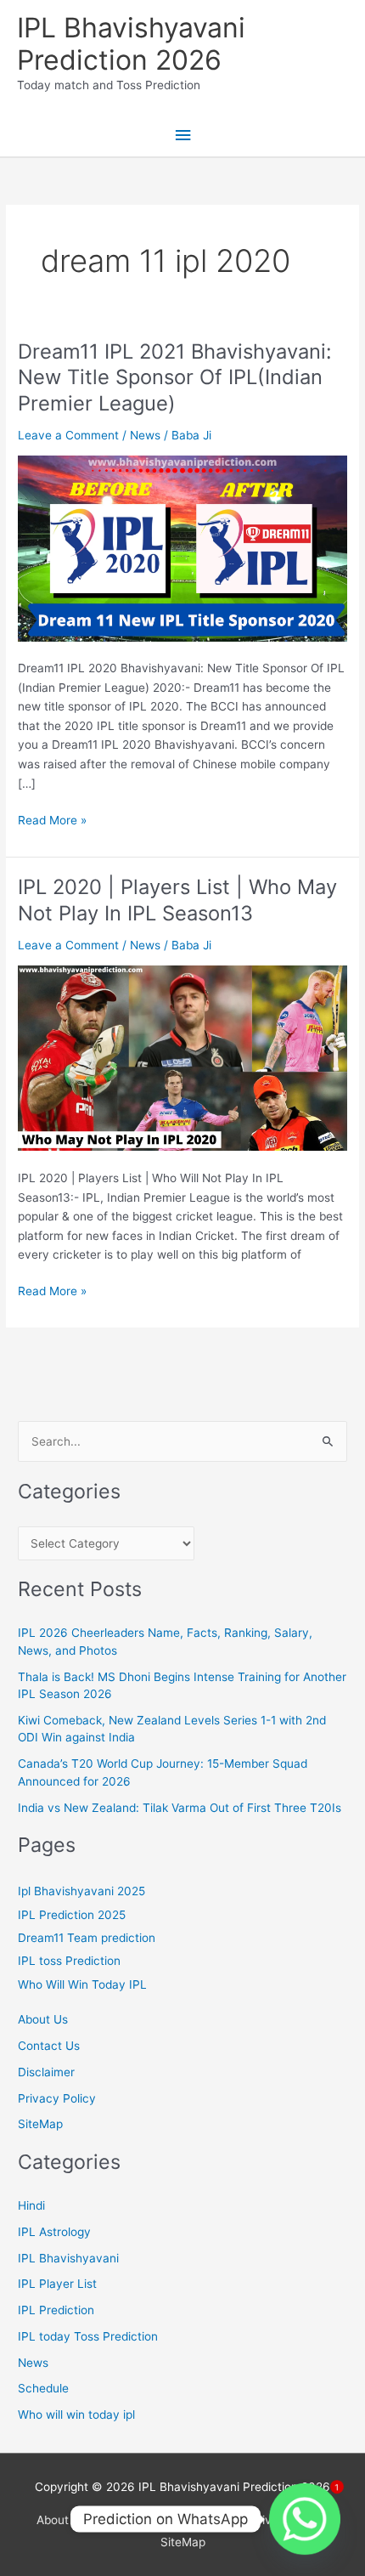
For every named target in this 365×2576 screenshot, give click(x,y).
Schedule (43, 2388)
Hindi (31, 2205)
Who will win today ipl (76, 2415)
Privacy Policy (57, 2098)
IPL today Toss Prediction (88, 2336)
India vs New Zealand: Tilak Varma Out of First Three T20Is (180, 1808)
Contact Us (49, 2046)
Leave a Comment (68, 435)
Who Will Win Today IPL (82, 1984)
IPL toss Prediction (69, 1961)
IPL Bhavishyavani (68, 2258)
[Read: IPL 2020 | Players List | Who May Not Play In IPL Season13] (182, 1057)
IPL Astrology (54, 2232)
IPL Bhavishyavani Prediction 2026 (131, 44)
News (145, 435)
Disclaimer (46, 2072)
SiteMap (40, 2124)
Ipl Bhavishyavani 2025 (81, 1891)
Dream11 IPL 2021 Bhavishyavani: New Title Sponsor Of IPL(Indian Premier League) (175, 378)
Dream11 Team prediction (87, 1938)
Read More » (52, 821)
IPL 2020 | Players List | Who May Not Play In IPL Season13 (177, 900)
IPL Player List (57, 2284)
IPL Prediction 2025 (72, 1915)
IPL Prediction (56, 2310)
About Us (43, 2019)
